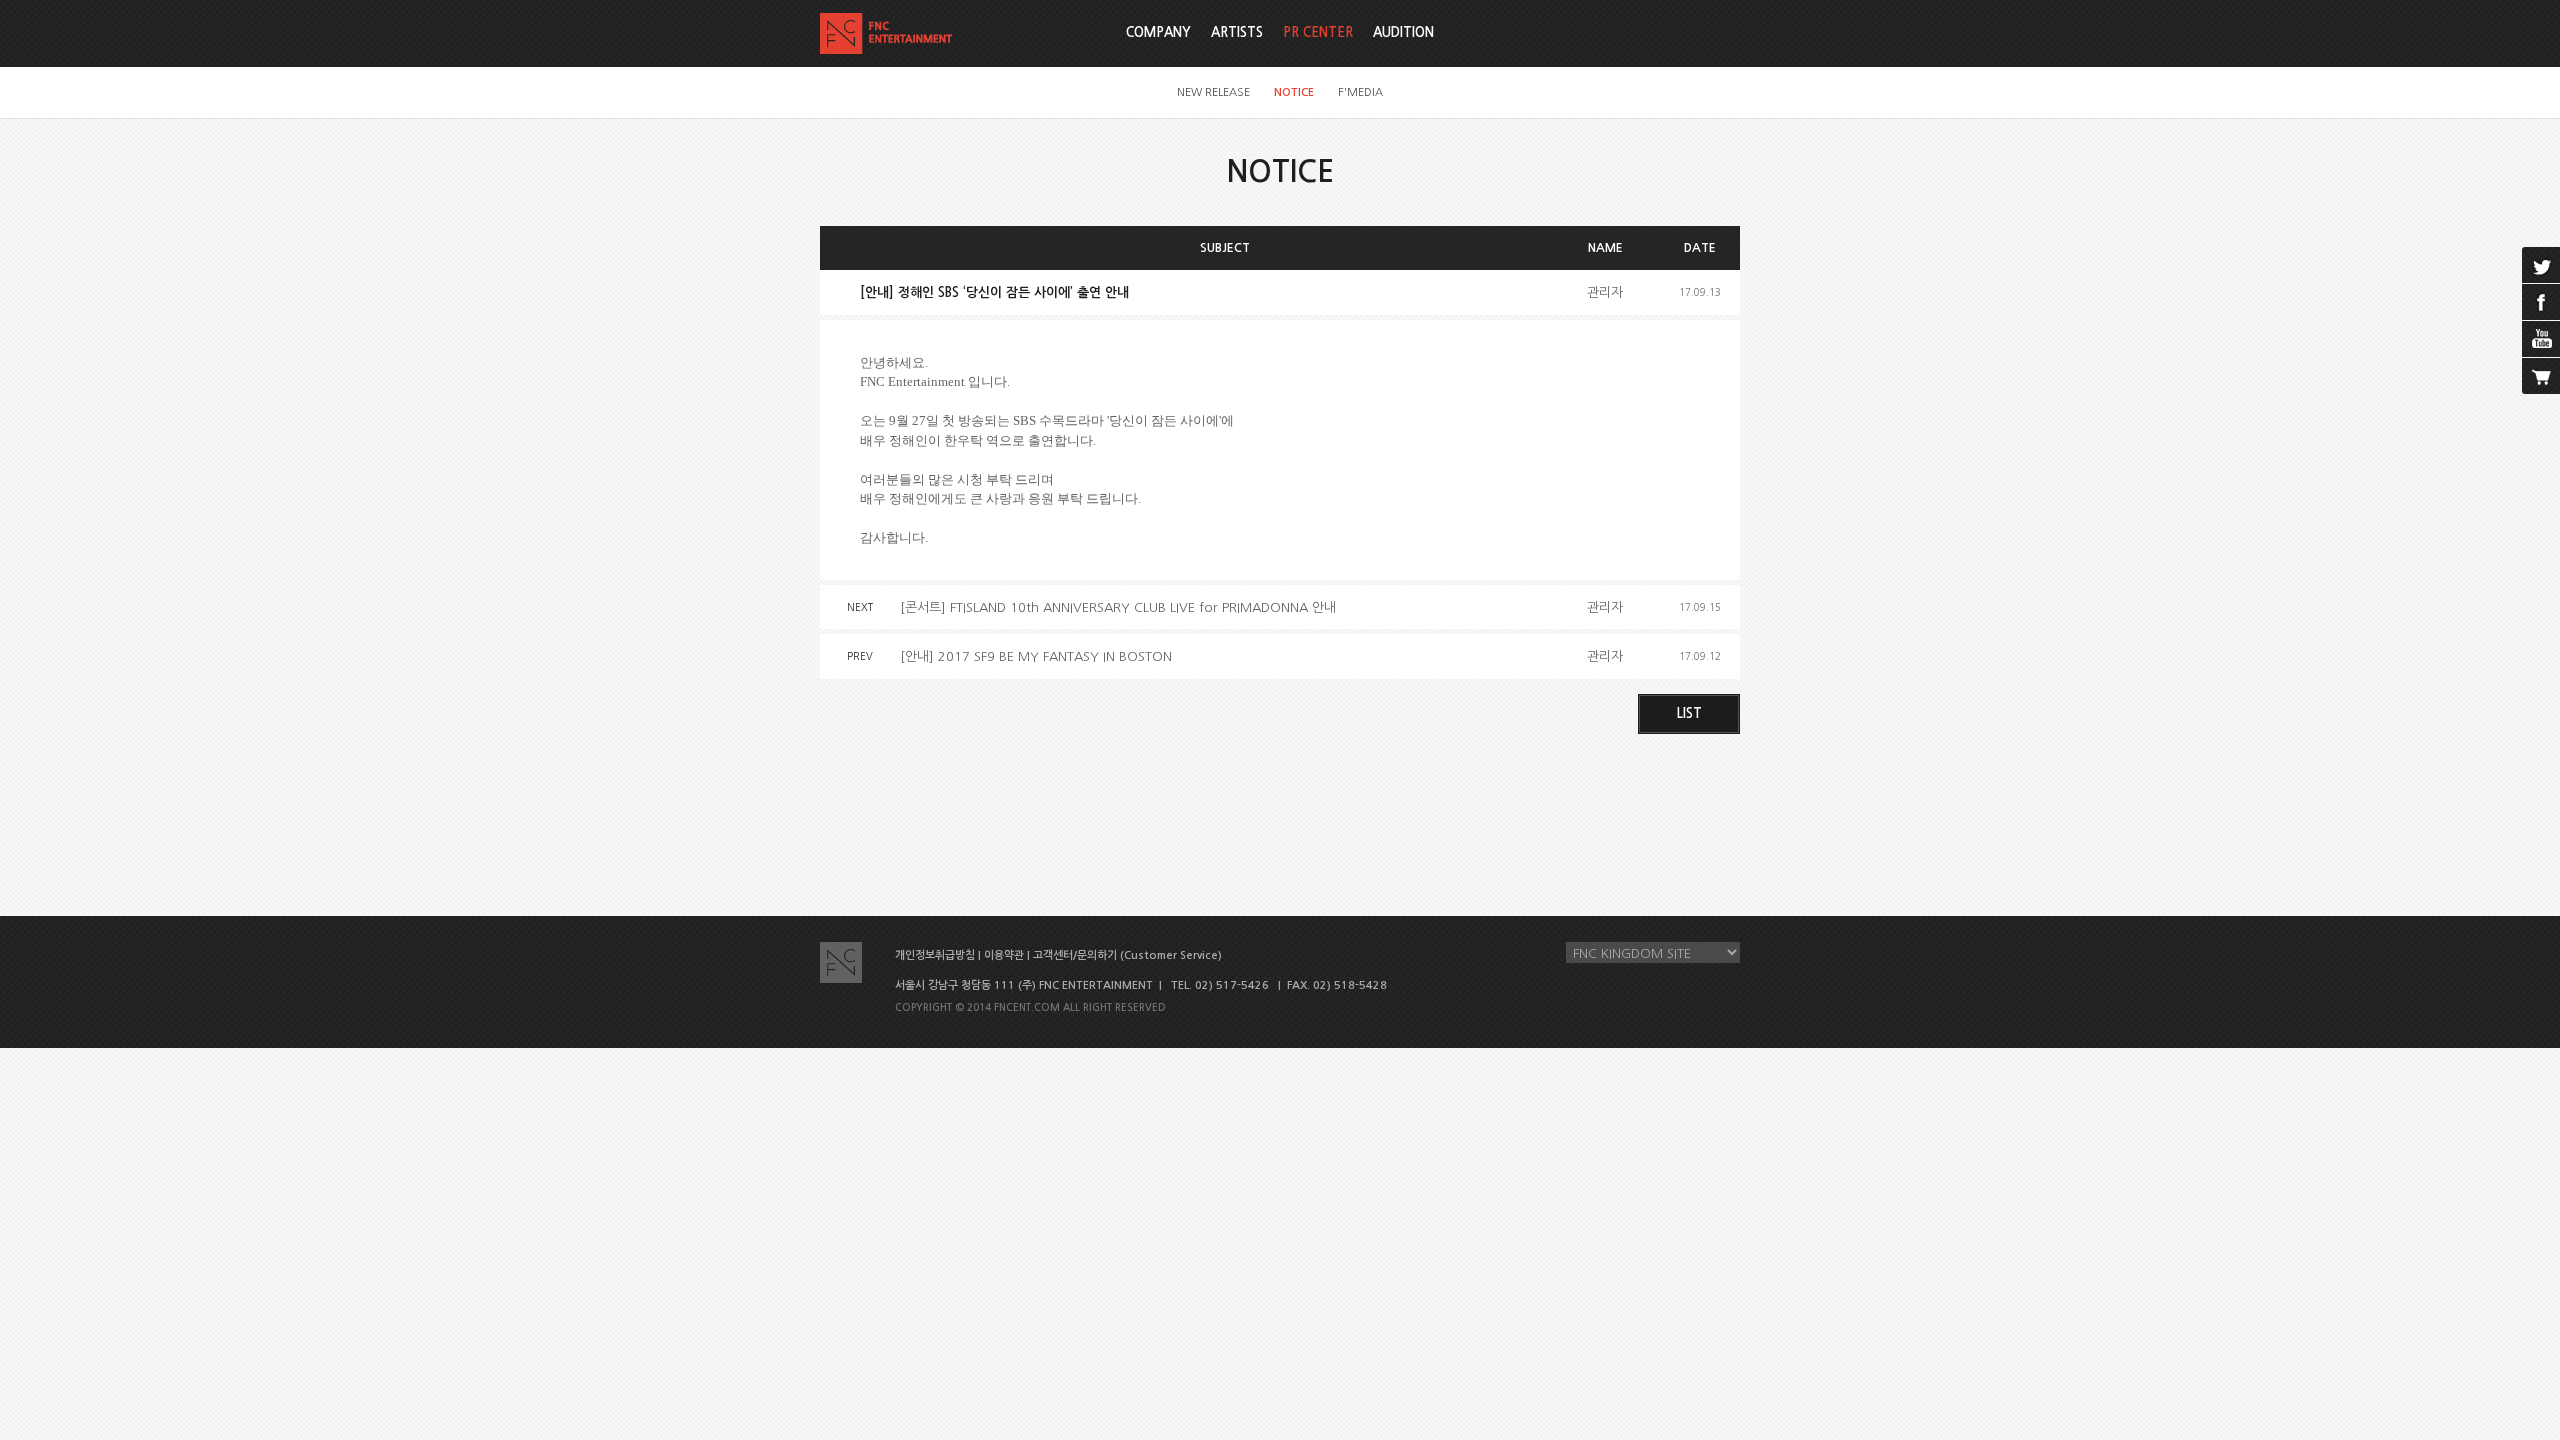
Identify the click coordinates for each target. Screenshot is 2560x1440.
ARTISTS (1237, 32)
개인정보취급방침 (935, 955)
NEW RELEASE (1213, 92)
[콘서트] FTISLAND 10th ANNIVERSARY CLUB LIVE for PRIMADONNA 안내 (1118, 607)
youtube (2541, 339)
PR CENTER (1318, 32)
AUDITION (1403, 32)
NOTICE (1294, 92)
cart (2541, 376)
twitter (2541, 265)
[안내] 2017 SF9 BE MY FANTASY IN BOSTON (1036, 656)
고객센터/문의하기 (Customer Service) (1127, 955)
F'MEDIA (1360, 92)
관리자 (1605, 292)
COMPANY (1158, 32)
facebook (2541, 302)
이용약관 (1004, 955)
